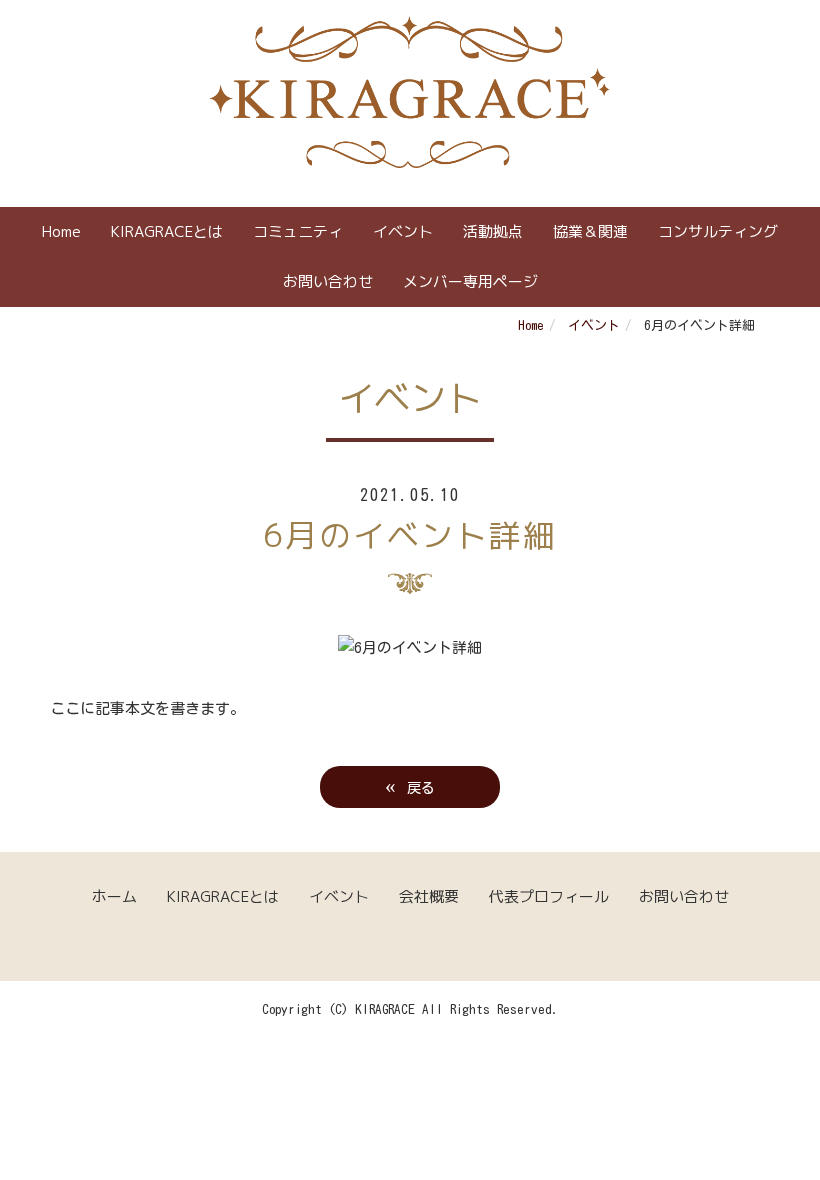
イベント (403, 231)
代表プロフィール (549, 896)
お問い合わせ (328, 281)
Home (61, 231)
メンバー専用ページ (470, 281)
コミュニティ (298, 231)
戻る (410, 785)
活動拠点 (493, 231)
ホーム (114, 896)
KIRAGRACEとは (167, 231)
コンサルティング (718, 231)
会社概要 (429, 896)
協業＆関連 (590, 231)
